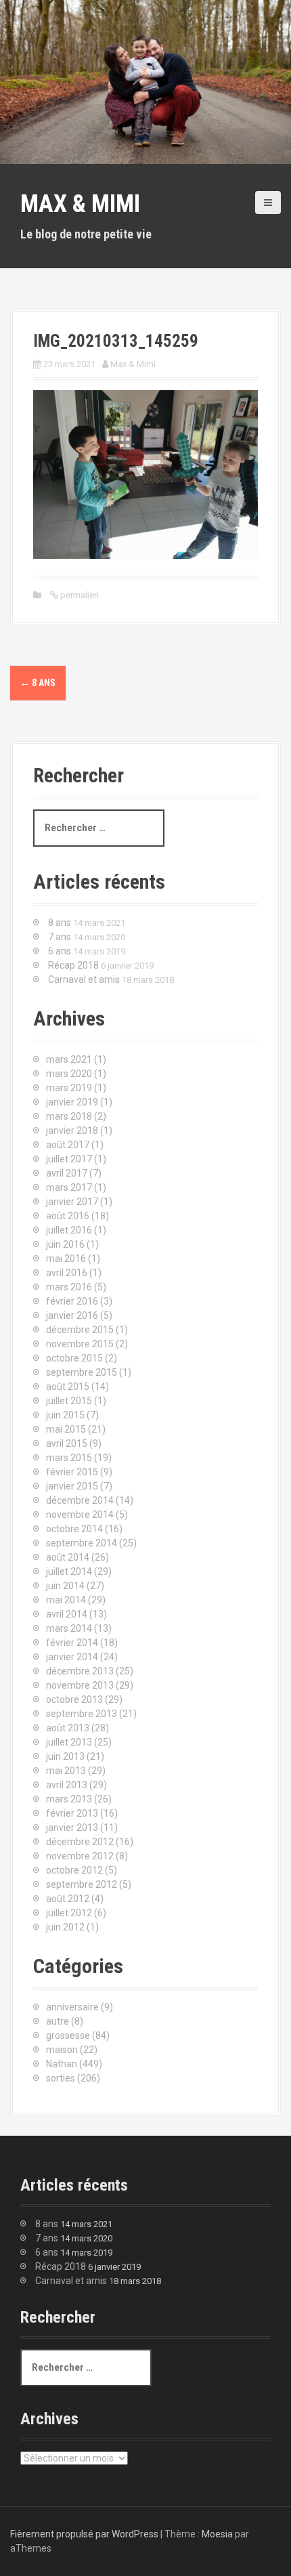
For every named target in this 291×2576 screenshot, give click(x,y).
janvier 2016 (72, 1315)
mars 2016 (69, 1287)
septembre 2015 (82, 1372)
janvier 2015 (72, 1486)
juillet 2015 (69, 1401)
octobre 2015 (74, 1358)
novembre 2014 (80, 1515)
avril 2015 (67, 1443)
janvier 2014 (72, 1657)
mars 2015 (69, 1458)
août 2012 (68, 1899)
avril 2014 (67, 1614)
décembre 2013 (80, 1671)
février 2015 (72, 1472)
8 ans (38, 683)
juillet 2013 (69, 1742)
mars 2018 (69, 1116)
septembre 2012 (82, 1884)
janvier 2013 (72, 1828)
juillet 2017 (69, 1159)
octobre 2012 (74, 1870)
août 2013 (68, 1728)
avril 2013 (67, 1785)
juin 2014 (65, 1586)
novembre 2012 (80, 1856)
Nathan (62, 2064)
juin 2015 (65, 1415)
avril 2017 (67, 1173)
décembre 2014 (80, 1500)
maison (62, 2050)
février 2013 (72, 1813)
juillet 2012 (69, 1913)
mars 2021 (69, 1059)
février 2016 (72, 1301)
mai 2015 (66, 1429)
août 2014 (68, 1557)
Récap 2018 (73, 965)
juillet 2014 (69, 1571)
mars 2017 (69, 1187)
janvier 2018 (72, 1131)
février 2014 (72, 1643)
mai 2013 (66, 1771)
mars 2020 (69, 1074)
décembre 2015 (80, 1330)
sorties (61, 2078)
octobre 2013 (74, 1699)
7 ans (60, 937)
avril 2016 (67, 1273)
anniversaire (72, 2007)
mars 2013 (69, 1799)
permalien (79, 595)
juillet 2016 (69, 1230)
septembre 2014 (82, 1543)
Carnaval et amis (84, 979)
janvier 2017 (72, 1202)
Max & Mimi (80, 204)
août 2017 (68, 1145)
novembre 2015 (80, 1344)
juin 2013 (65, 1756)
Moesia (217, 2534)
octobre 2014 (74, 1529)
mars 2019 (69, 1088)
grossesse (68, 2035)
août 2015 (68, 1387)
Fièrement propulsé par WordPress (84, 2534)
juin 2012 (65, 1927)
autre (58, 2021)
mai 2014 (66, 1600)
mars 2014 (69, 1628)
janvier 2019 (72, 1102)
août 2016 (68, 1216)
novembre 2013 (80, 1685)
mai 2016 (66, 1259)
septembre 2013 (82, 1714)
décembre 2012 (80, 1842)
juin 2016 (65, 1244)
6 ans (60, 951)
